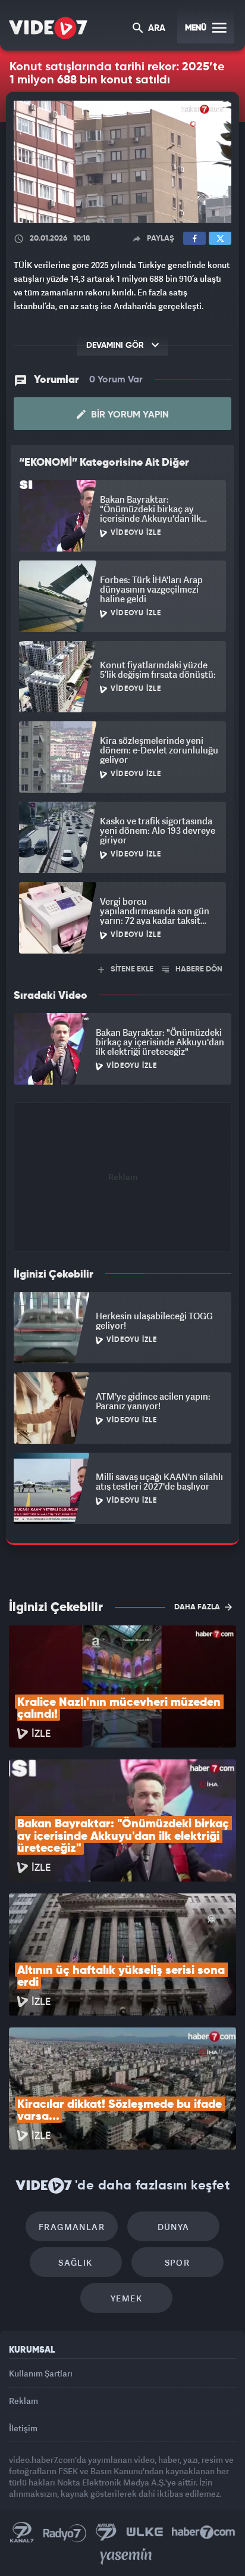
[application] (122, 1288)
